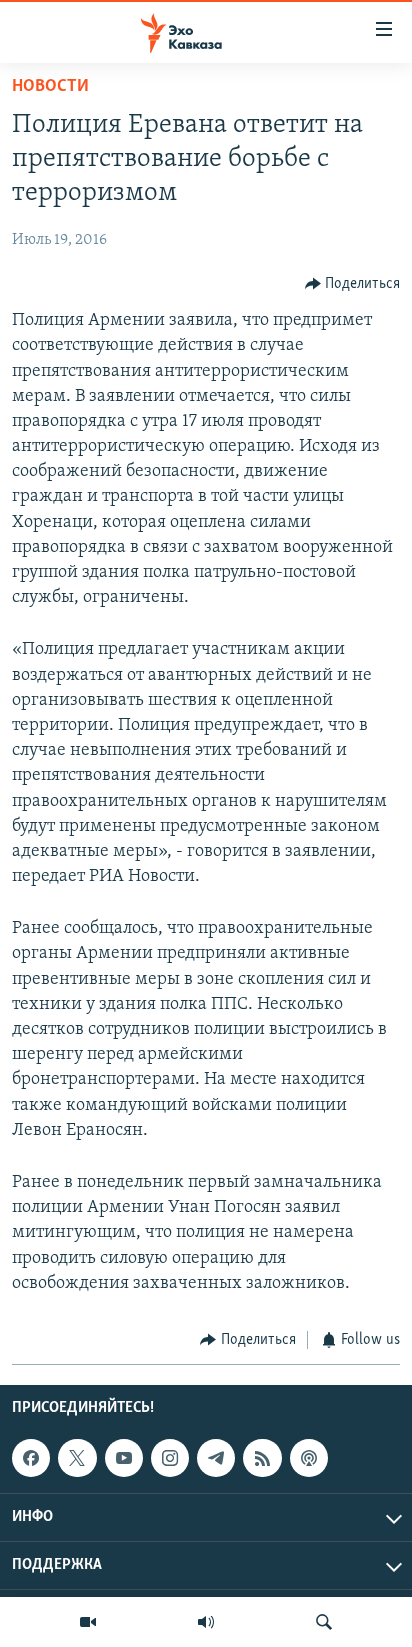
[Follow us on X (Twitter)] (77, 1458)
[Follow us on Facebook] (31, 1458)
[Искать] (324, 1622)
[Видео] (88, 1622)
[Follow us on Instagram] (170, 1458)
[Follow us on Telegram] (216, 1458)
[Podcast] (309, 1458)
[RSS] (262, 1458)
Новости (50, 87)
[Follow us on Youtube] (124, 1458)
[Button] (353, 284)
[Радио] (206, 1622)
